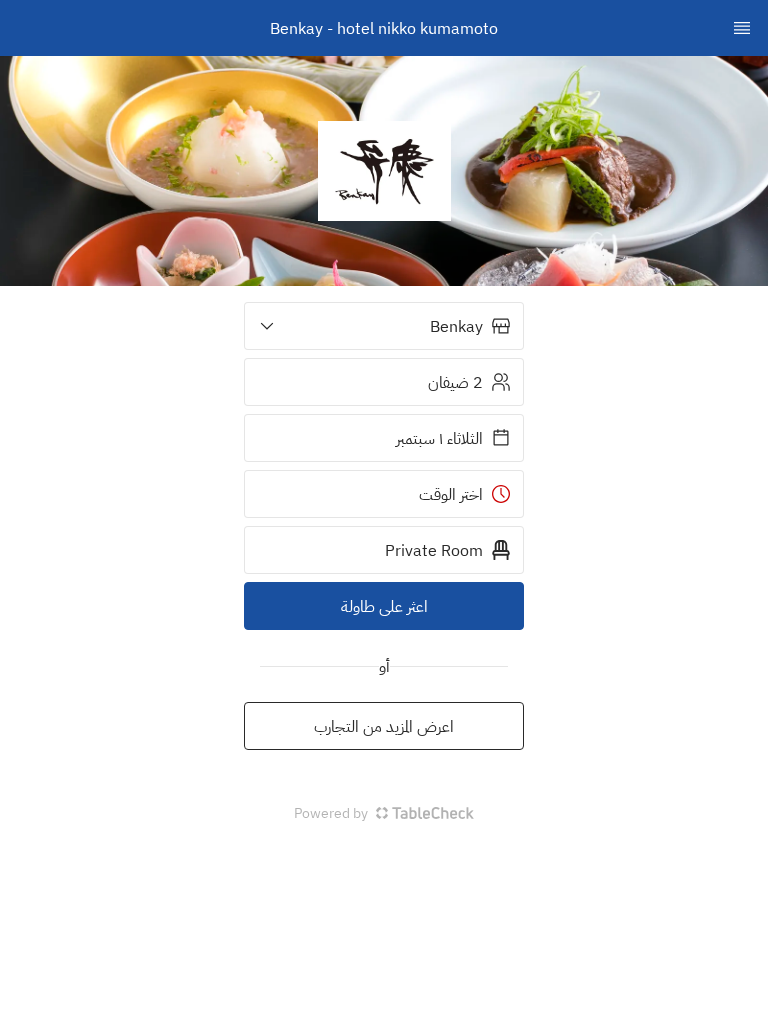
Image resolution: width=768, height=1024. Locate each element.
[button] (384, 326)
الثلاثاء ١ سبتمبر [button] (439, 438)
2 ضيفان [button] (455, 382)
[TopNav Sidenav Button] (742, 28)
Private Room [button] (434, 550)
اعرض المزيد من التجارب (384, 726)
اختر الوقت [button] (451, 494)
